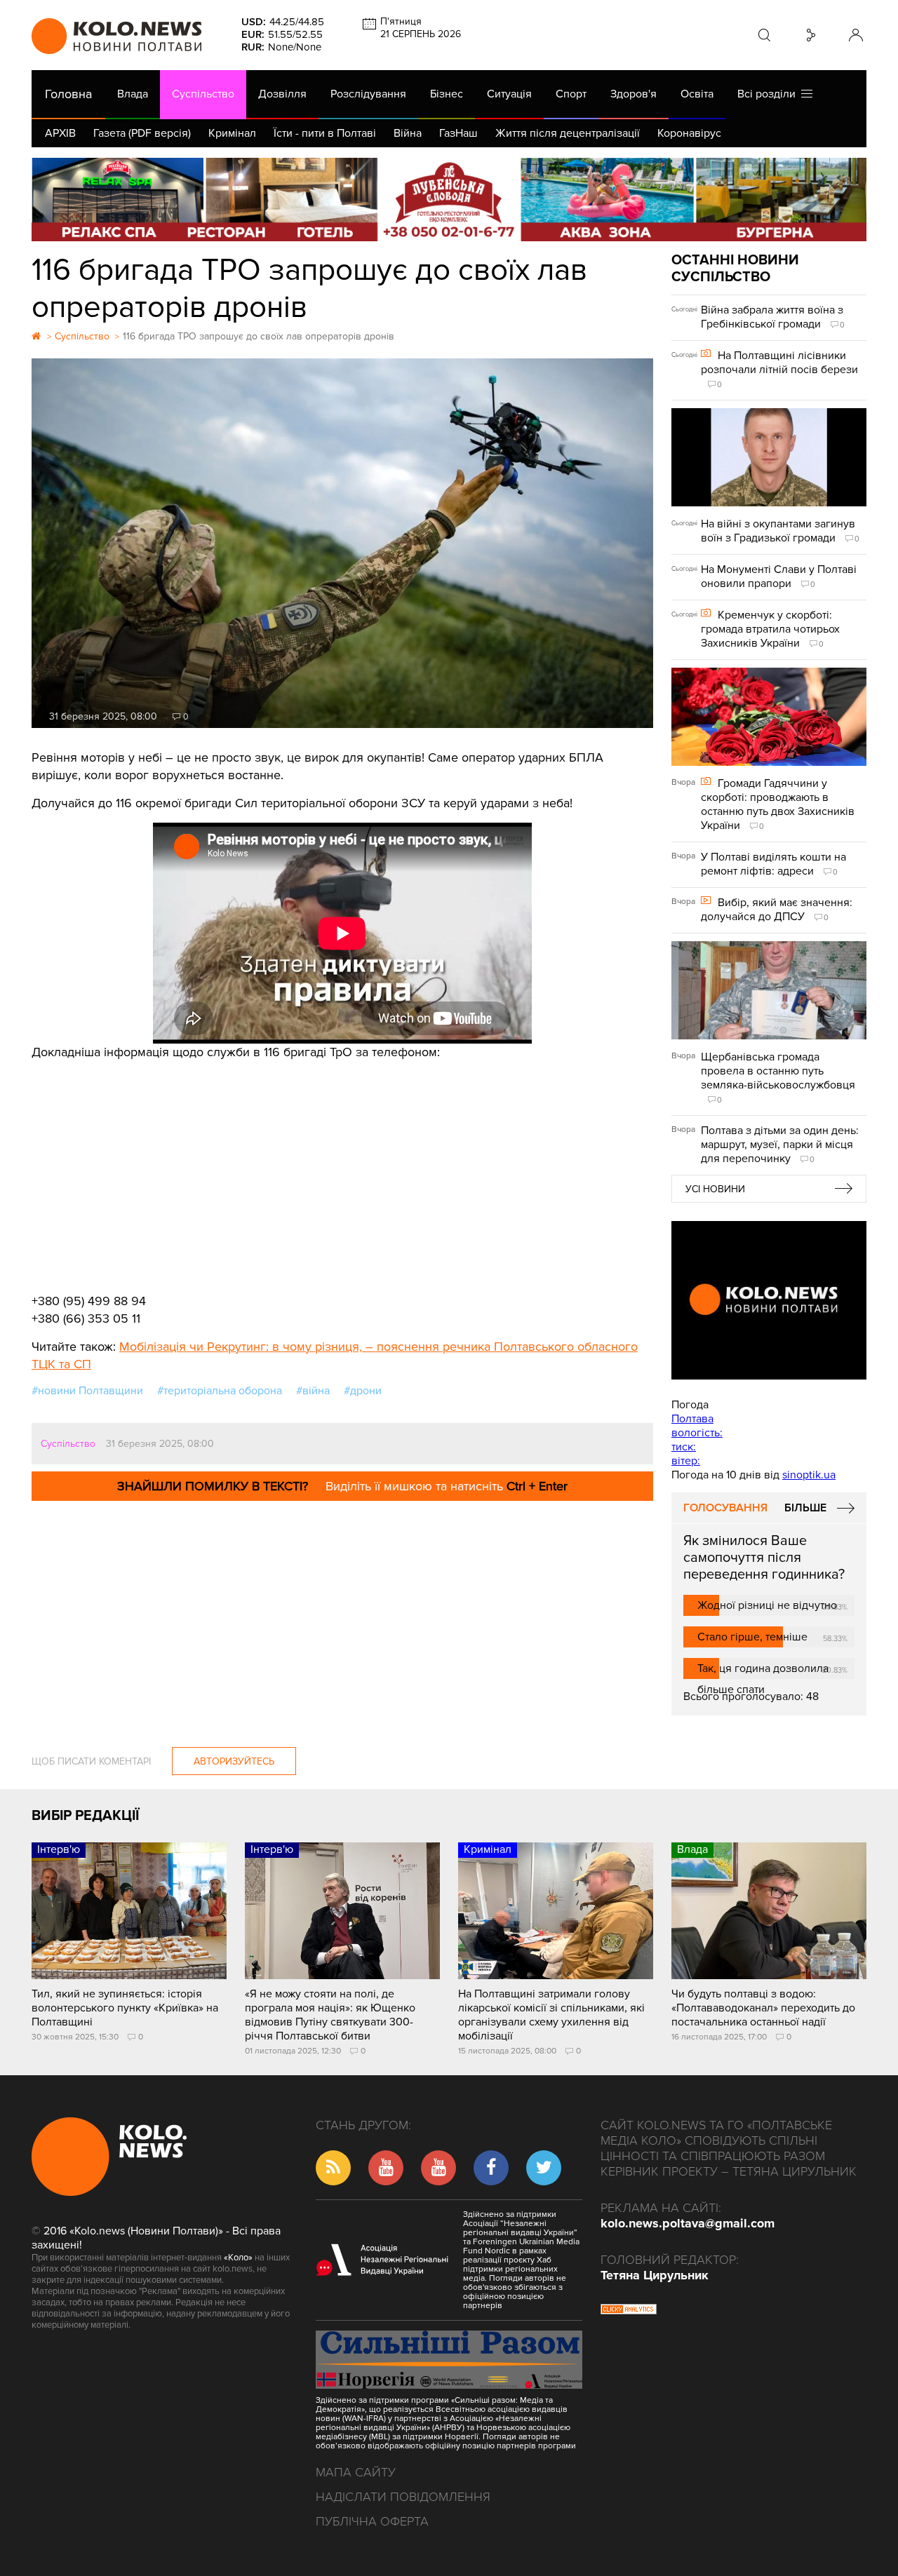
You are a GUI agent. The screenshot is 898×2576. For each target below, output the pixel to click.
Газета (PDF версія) (142, 133)
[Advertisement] (342, 1166)
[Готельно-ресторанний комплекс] (449, 200)
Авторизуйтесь (234, 1761)
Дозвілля (282, 94)
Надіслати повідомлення (403, 2497)
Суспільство (203, 94)
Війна (408, 133)
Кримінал (232, 133)
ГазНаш (458, 133)
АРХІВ (60, 133)
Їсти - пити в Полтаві (325, 133)
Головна (68, 94)
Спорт (571, 94)
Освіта (697, 94)
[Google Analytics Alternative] (629, 2311)
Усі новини (715, 1189)
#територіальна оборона (220, 1391)
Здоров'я (634, 94)
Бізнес (447, 94)
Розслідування (368, 94)
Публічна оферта (372, 2521)
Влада (133, 94)
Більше (805, 1508)
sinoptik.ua (809, 1475)
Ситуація (509, 94)
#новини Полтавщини (87, 1391)
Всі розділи (769, 94)
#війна (313, 1391)
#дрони (363, 1391)
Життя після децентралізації (568, 133)
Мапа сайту (356, 2472)
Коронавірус (689, 133)
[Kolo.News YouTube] (769, 1300)
